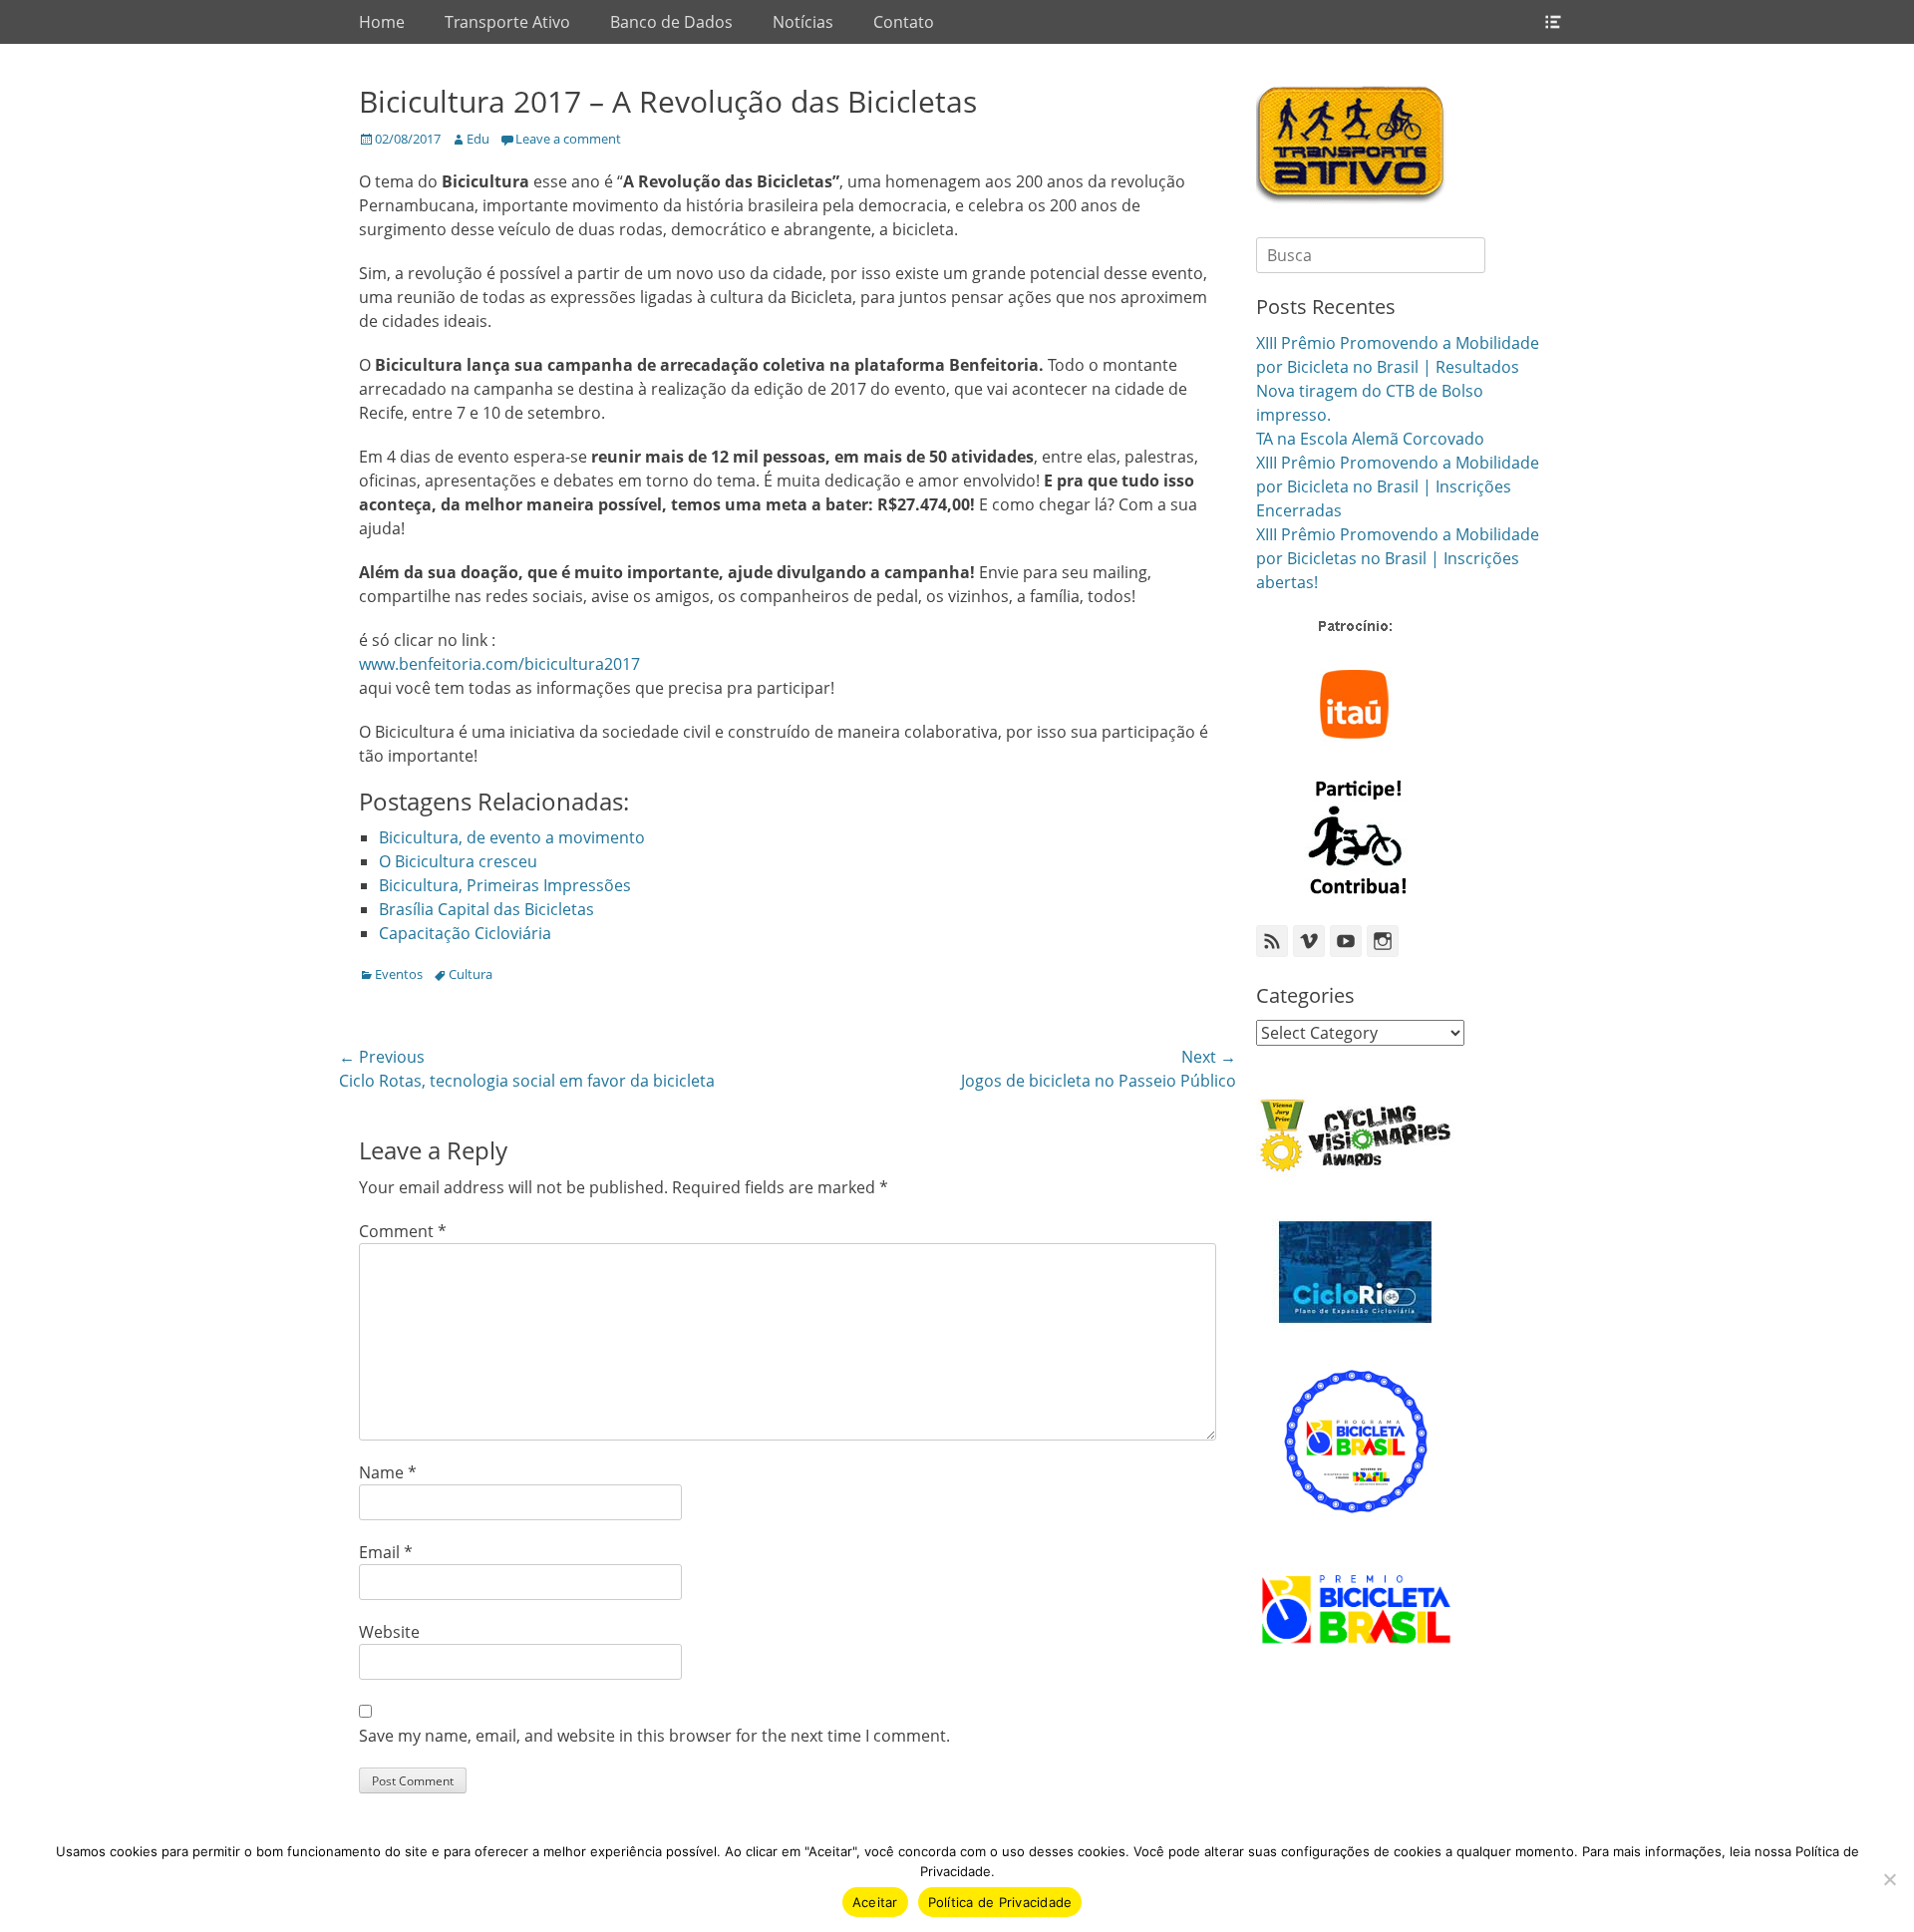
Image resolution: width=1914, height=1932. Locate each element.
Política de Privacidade (1000, 1902)
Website (389, 1632)
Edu (478, 139)
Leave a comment (568, 139)
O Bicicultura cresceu (458, 861)
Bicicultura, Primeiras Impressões (505, 885)
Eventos (399, 974)
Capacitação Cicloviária (465, 933)
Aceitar (875, 1902)
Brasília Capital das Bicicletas (486, 909)
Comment (403, 1231)
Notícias (803, 22)
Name (388, 1472)
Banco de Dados (671, 22)
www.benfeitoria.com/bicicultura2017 (499, 664)
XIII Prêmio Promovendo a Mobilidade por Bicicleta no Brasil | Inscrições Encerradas (1398, 486)
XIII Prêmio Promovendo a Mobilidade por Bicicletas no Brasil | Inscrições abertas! (1398, 558)
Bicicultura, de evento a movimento (512, 837)
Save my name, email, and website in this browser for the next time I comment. (654, 1736)
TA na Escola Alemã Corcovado (1370, 439)
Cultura (471, 974)
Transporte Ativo (507, 22)
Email (386, 1552)
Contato (904, 22)
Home (382, 22)
